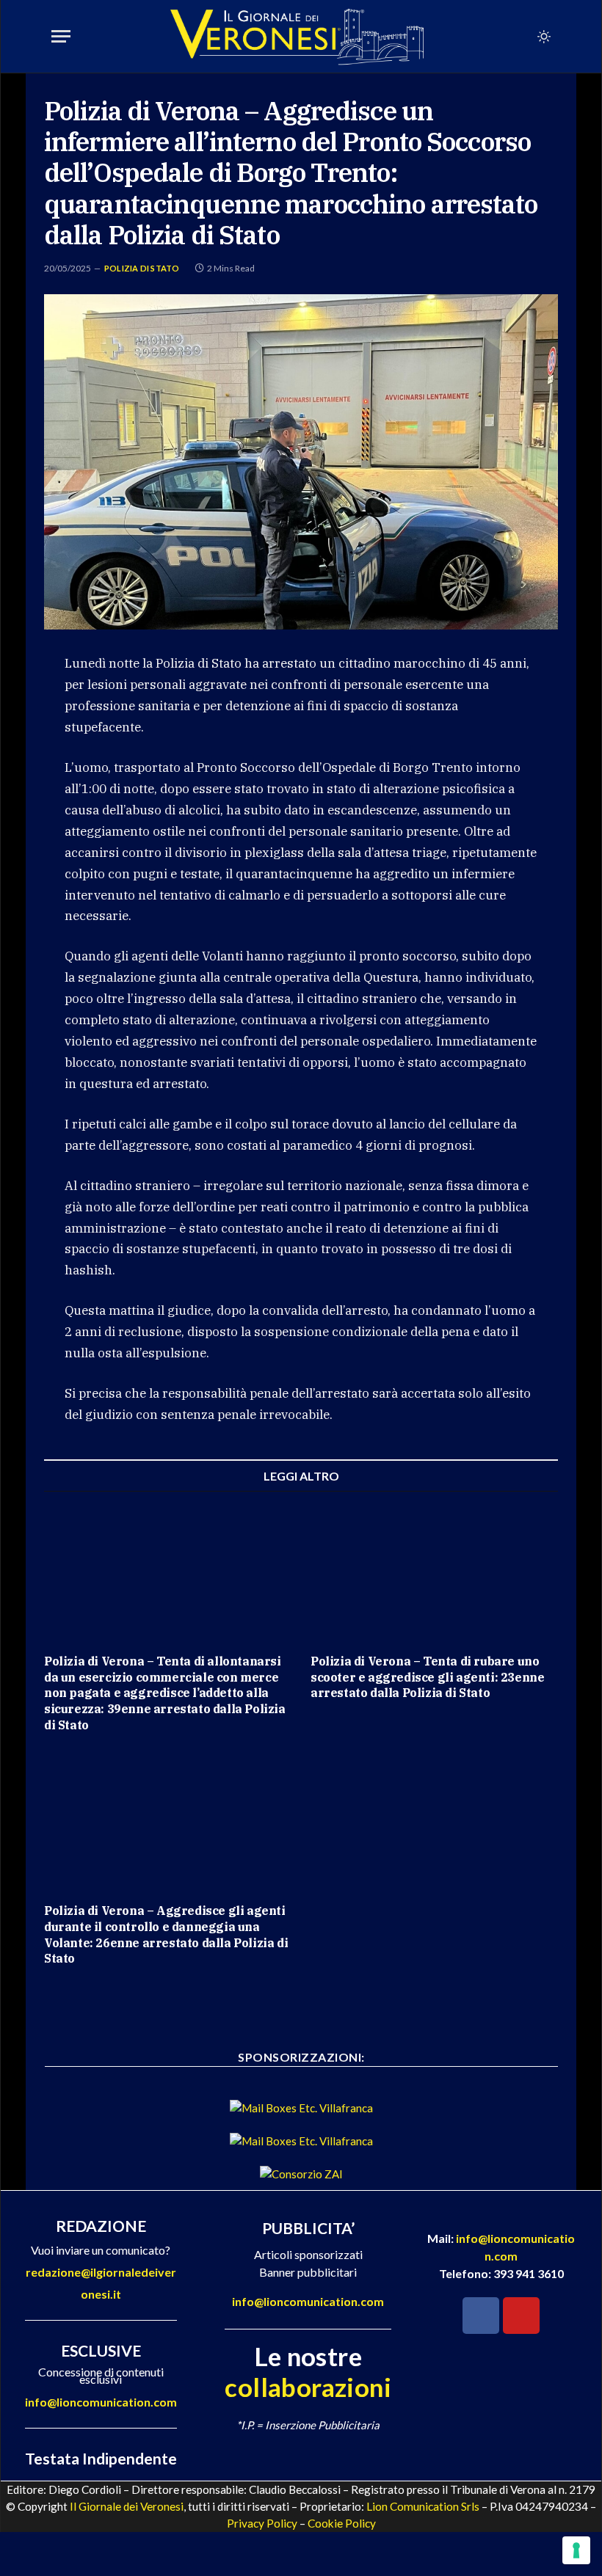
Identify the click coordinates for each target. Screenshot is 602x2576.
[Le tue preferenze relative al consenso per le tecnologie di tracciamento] (576, 2550)
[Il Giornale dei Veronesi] (297, 37)
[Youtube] (521, 2316)
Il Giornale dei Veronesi (127, 2506)
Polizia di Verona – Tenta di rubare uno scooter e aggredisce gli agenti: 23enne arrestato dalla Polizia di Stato (427, 1677)
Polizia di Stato (142, 268)
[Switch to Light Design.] (543, 37)
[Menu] (61, 36)
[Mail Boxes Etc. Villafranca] (301, 2108)
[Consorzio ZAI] (301, 2174)
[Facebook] (481, 2316)
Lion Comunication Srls (423, 2506)
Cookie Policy (342, 2523)
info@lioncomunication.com (101, 2402)
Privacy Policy (262, 2523)
